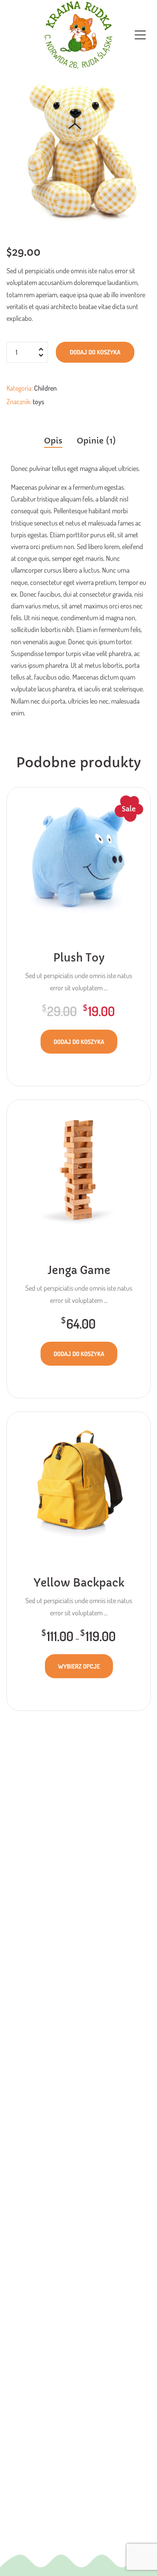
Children (45, 388)
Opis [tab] (53, 441)
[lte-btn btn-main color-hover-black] (79, 1042)
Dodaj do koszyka (95, 352)
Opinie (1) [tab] (96, 441)
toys (38, 402)
